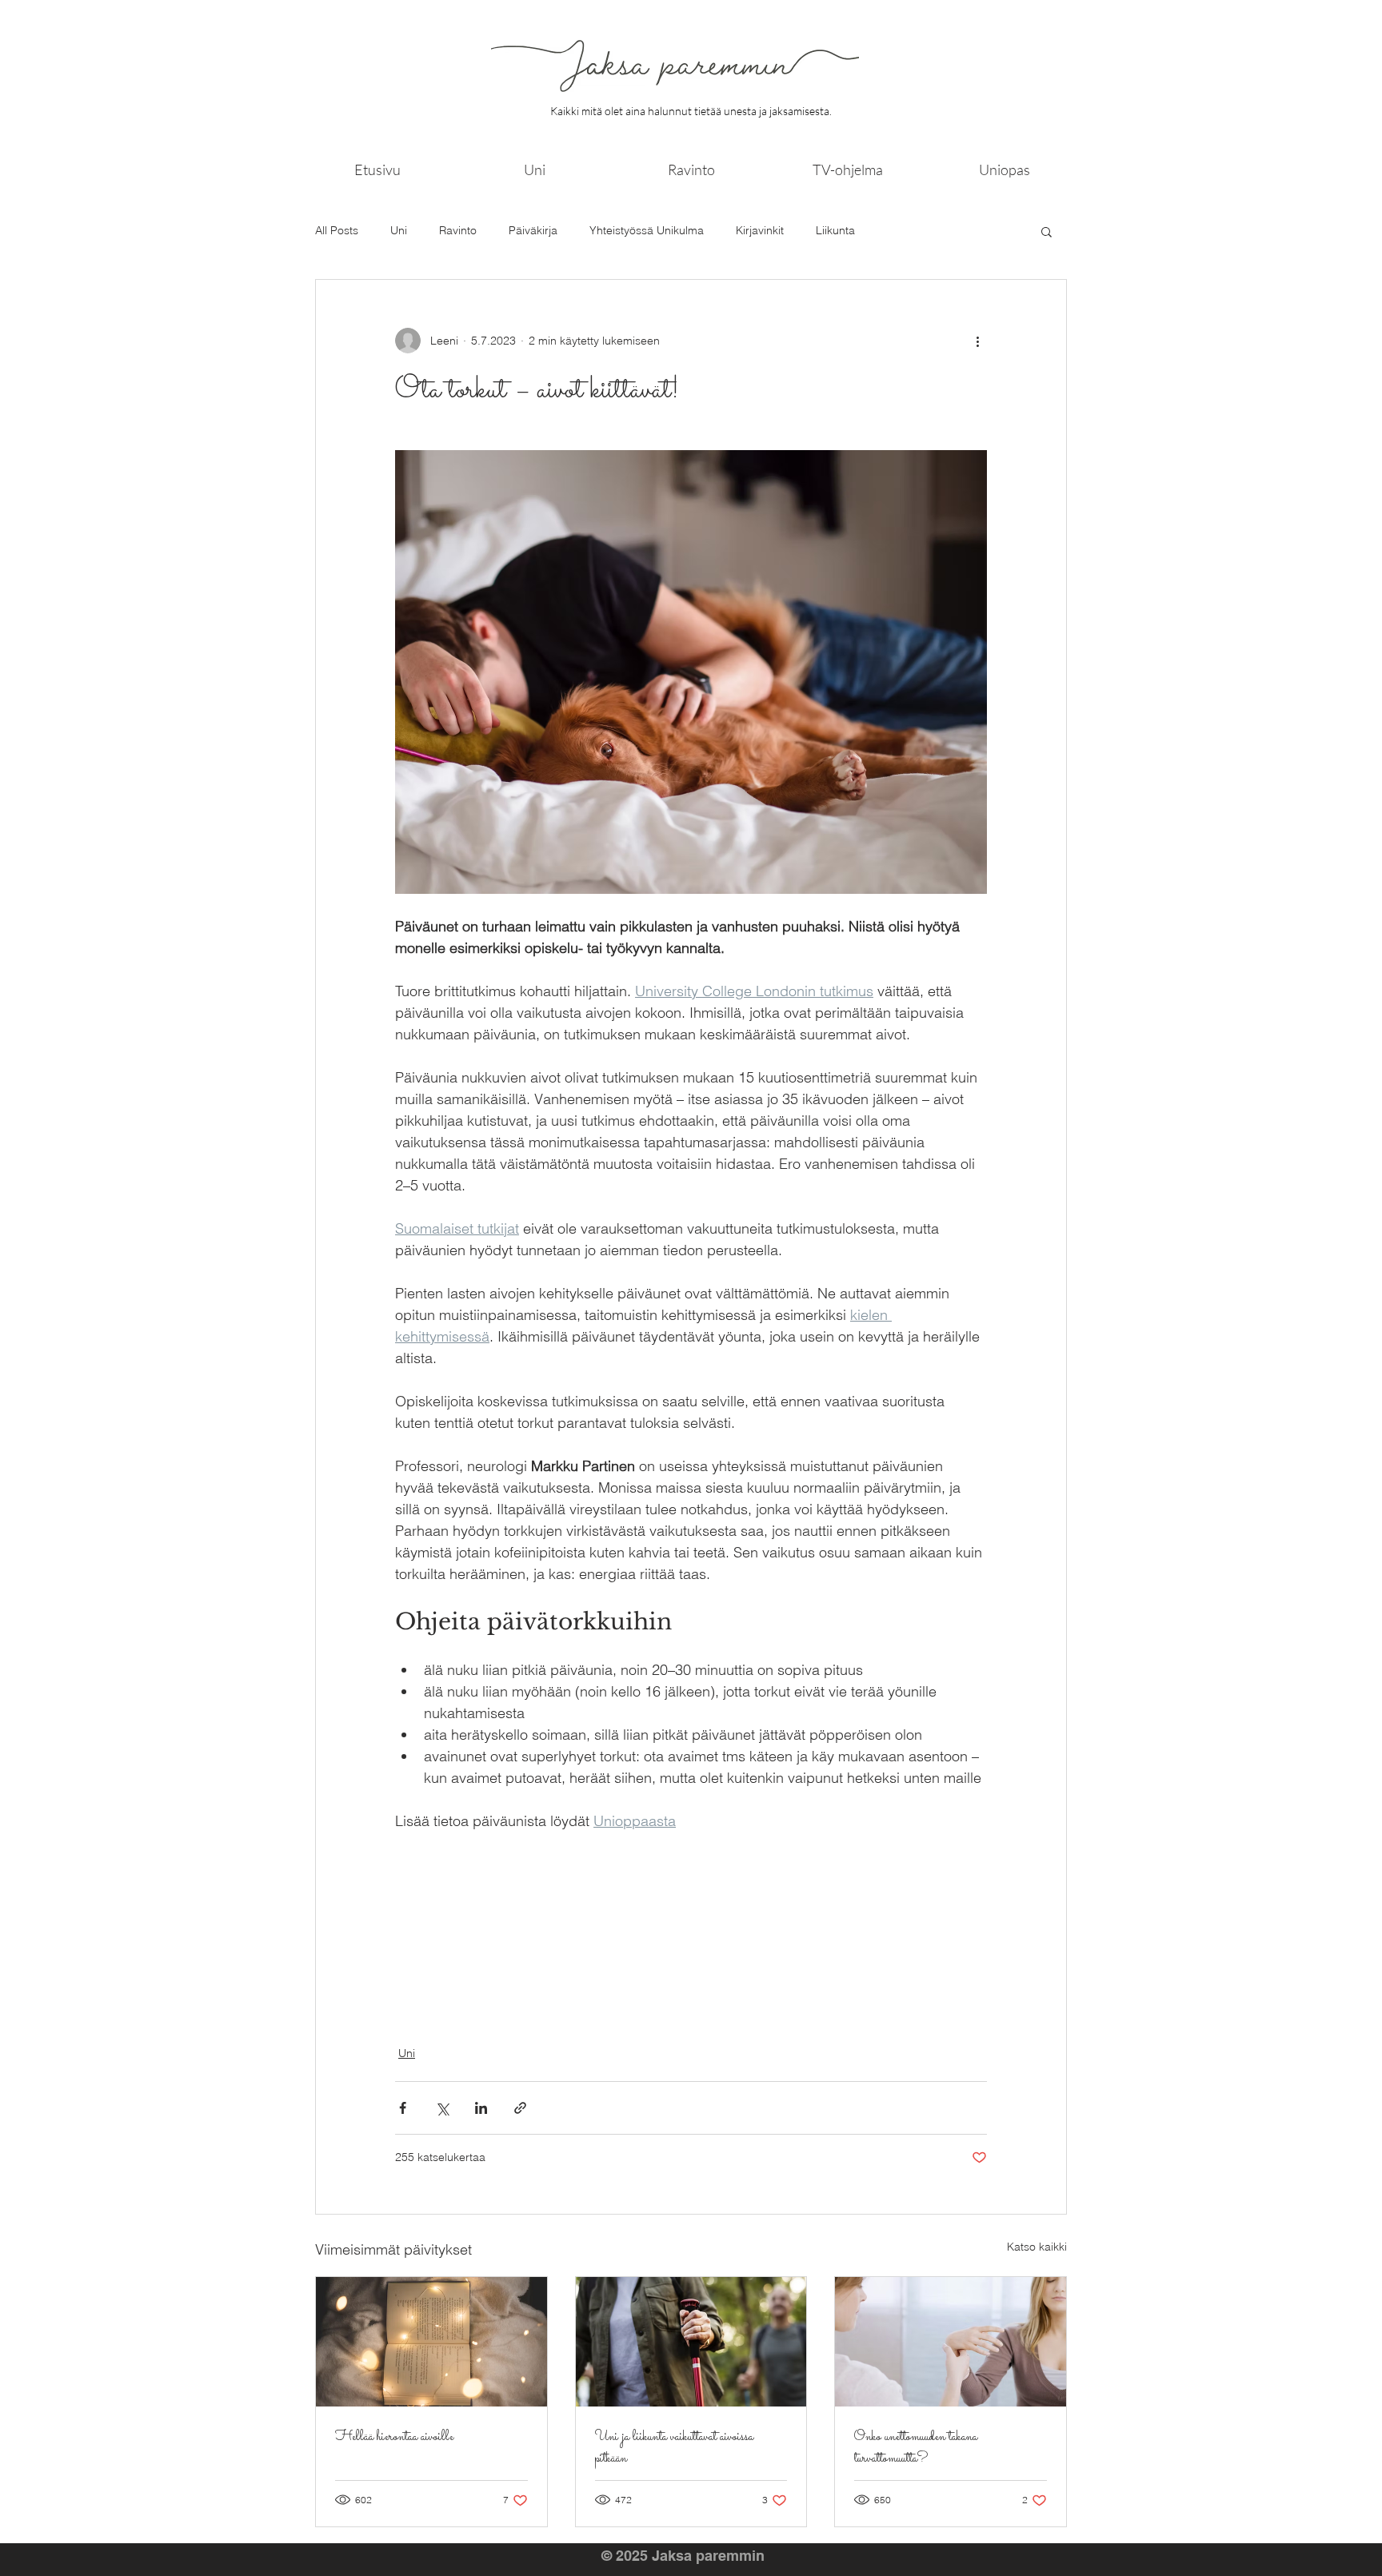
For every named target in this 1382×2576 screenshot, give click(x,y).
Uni (399, 230)
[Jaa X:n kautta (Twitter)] (442, 2108)
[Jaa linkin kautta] (520, 2108)
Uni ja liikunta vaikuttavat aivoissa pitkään (674, 2448)
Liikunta (835, 230)
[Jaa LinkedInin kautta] (481, 2108)
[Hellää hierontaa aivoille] (431, 2342)
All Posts (337, 230)
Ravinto (458, 230)
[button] (1046, 231)
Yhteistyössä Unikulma (647, 230)
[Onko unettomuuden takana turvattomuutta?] (951, 2342)
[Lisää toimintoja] (977, 341)
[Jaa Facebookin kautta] (403, 2108)
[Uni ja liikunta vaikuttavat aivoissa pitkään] (691, 2342)
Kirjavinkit (760, 230)
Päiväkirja (533, 230)
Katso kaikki (1037, 2247)
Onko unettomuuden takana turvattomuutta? (916, 2448)
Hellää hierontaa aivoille (394, 2437)
